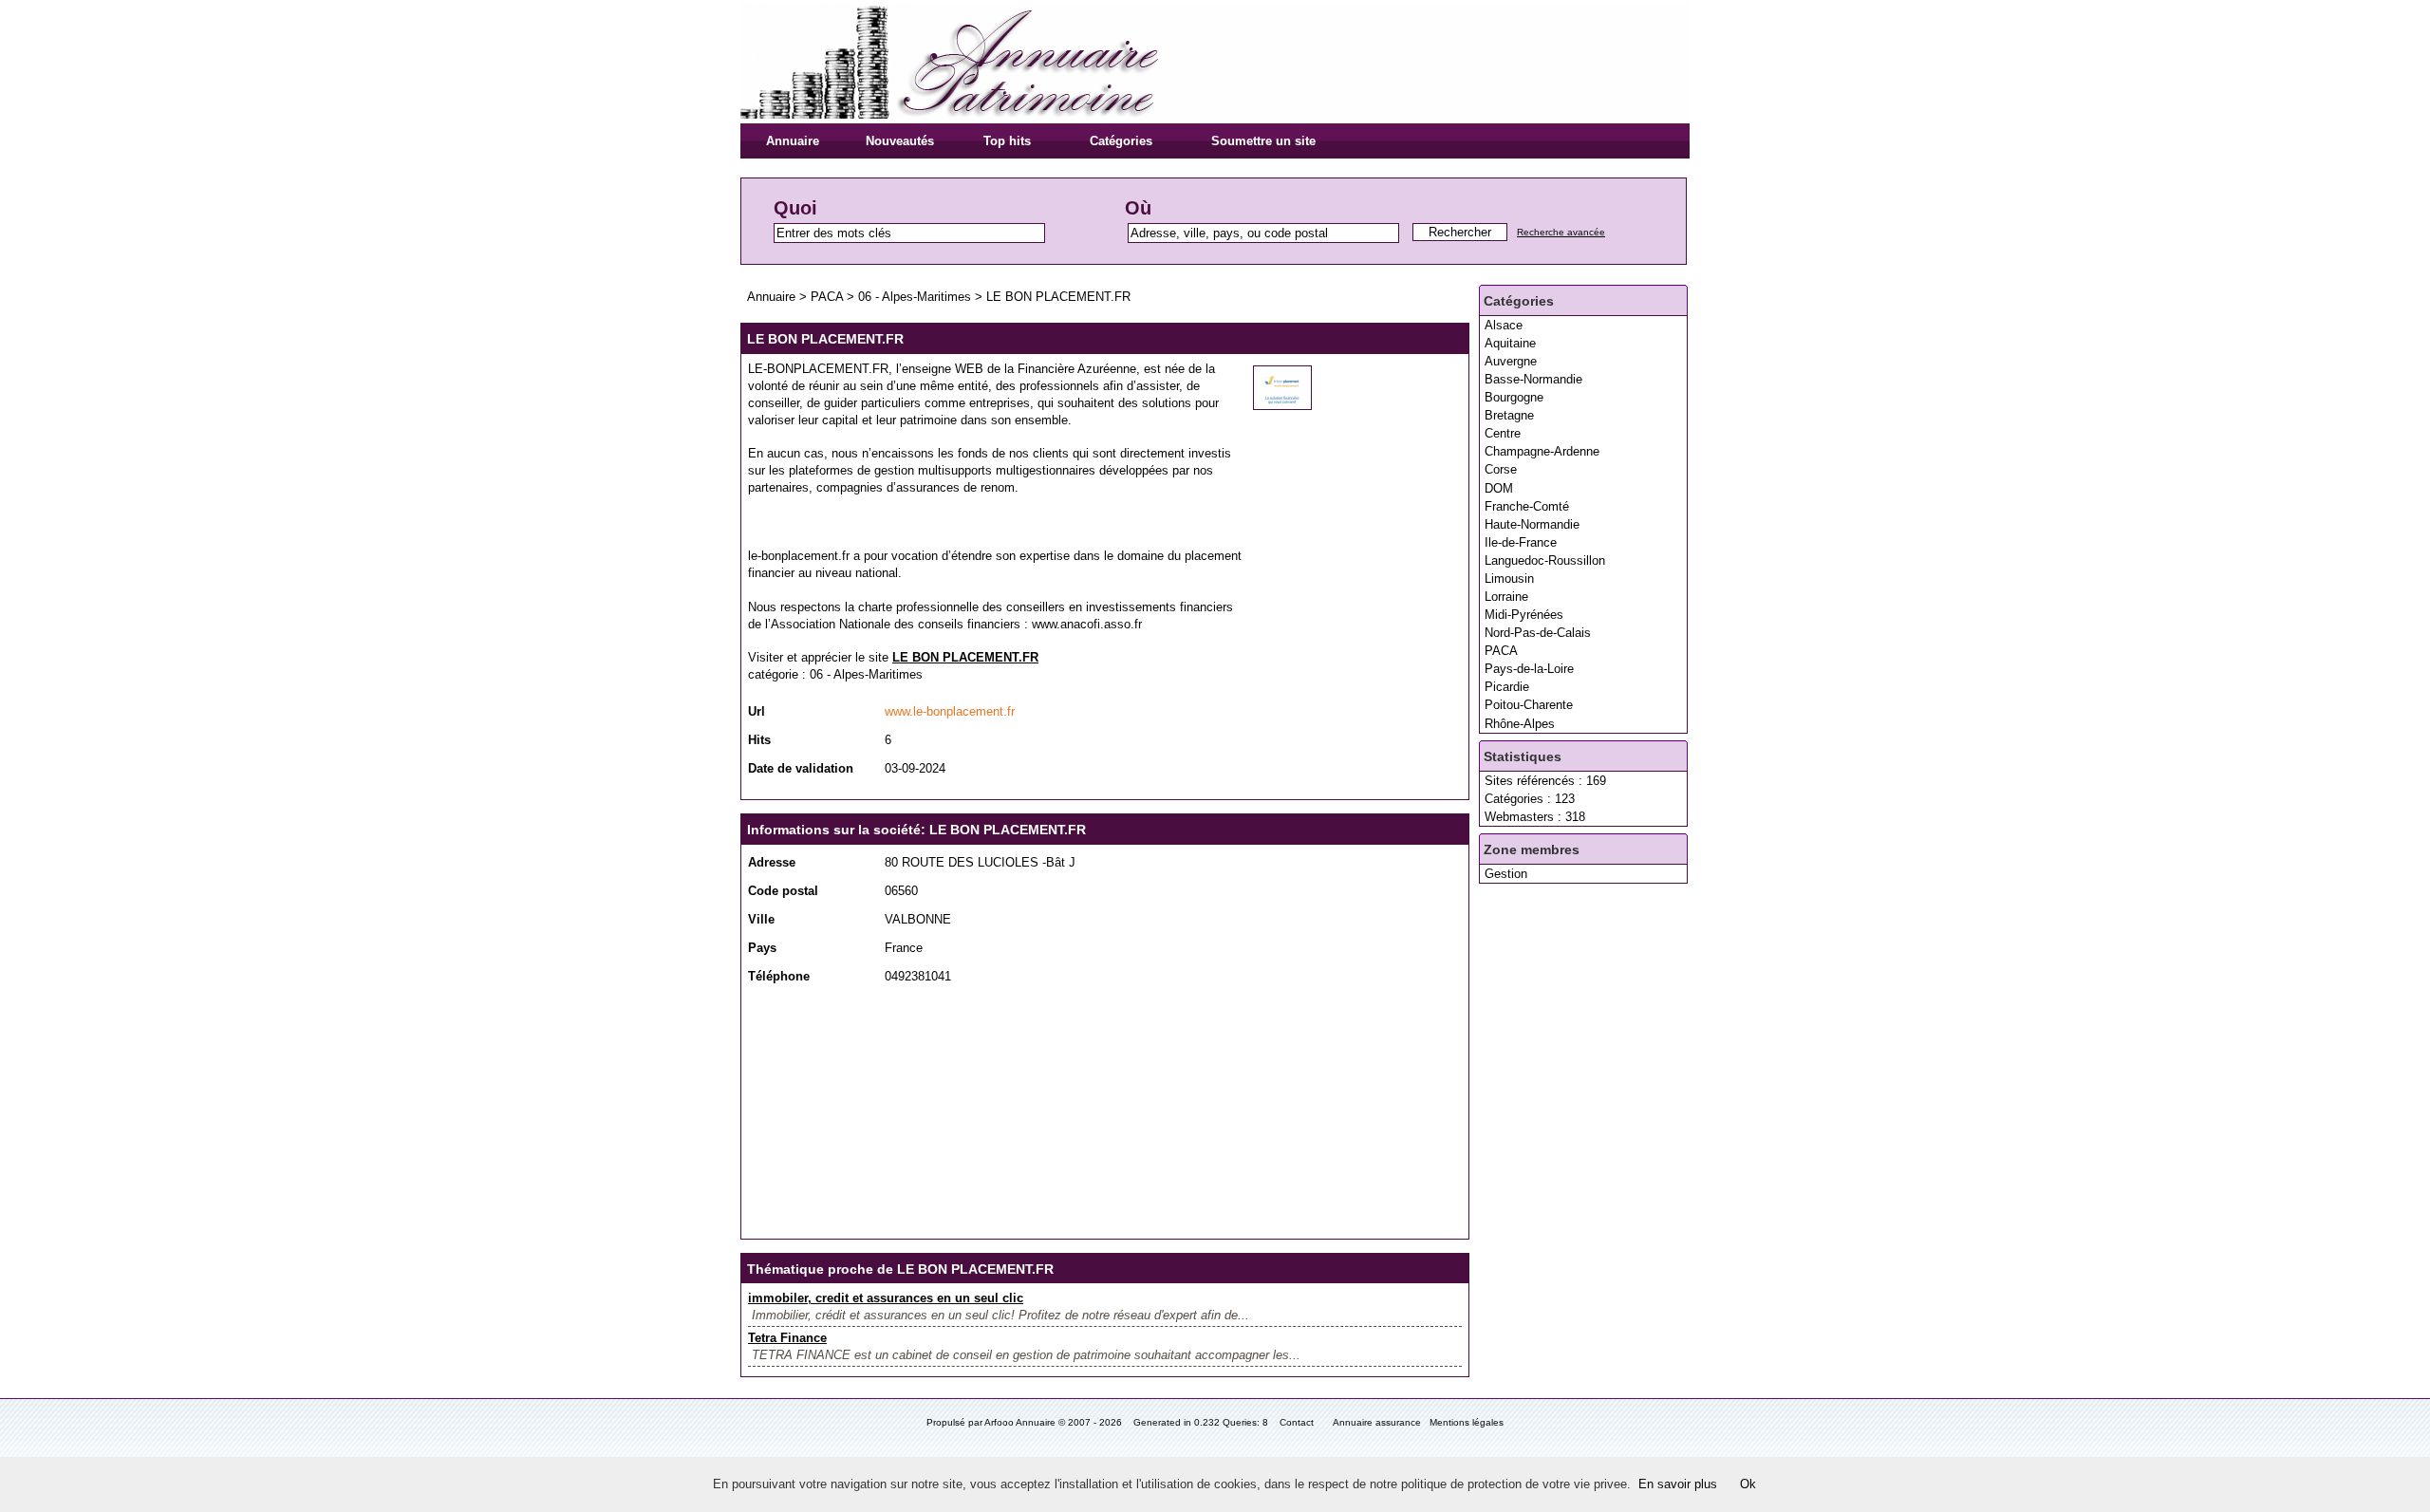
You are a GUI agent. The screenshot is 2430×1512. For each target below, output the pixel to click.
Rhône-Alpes (1520, 724)
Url (757, 711)
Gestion (1506, 874)
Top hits (1007, 141)
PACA (1501, 651)
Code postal (783, 891)
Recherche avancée (1561, 232)
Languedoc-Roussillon (1545, 560)
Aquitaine (1510, 343)
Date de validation (801, 768)
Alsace (1504, 325)
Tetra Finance (787, 1338)
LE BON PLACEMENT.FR (1058, 297)
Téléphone (779, 976)
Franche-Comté (1527, 506)
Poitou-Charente (1529, 705)
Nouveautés (900, 141)
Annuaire (793, 141)
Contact (1297, 1422)
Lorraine (1506, 597)
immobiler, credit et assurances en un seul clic (886, 1298)
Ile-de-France (1521, 542)
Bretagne (1509, 415)
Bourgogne (1514, 397)
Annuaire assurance (1377, 1422)
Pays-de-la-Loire (1529, 669)
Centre (1503, 433)
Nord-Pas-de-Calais (1538, 633)
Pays (762, 948)
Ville (761, 919)
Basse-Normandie (1533, 379)
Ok (1748, 1484)
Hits (759, 740)
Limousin (1509, 579)
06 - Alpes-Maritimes (915, 297)
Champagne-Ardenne (1542, 451)
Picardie (1507, 687)
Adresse (772, 862)
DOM (1499, 488)
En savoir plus (1678, 1484)
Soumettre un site (1263, 141)
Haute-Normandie (1532, 524)
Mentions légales (1467, 1422)
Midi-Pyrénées (1524, 615)
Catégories (1121, 141)
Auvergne (1511, 361)
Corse (1501, 469)
